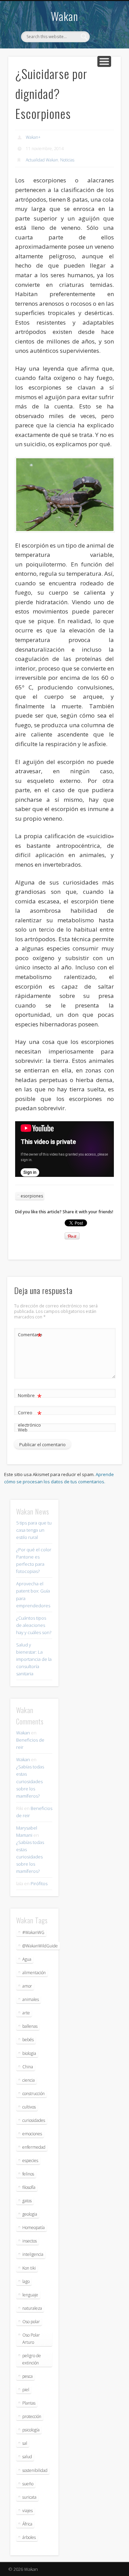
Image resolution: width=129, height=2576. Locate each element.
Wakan (64, 16)
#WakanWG (33, 1932)
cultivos (29, 2107)
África (27, 2524)
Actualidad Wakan (42, 160)
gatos (27, 2201)
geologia (30, 2214)
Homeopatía (34, 2228)
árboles (29, 2537)
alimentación (34, 1973)
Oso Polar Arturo (31, 2339)
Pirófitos (39, 1883)
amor (27, 1986)
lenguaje (30, 2295)
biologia (29, 2053)
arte (26, 2013)
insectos (30, 2241)
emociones (32, 2134)
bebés (28, 2040)
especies (30, 2161)
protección (32, 2416)
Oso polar (31, 2322)
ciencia (29, 2080)
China (28, 2067)
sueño (28, 2484)
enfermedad (34, 2147)
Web (23, 1430)
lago (26, 2281)
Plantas (29, 2403)
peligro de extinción (32, 2359)
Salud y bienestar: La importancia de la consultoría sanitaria (34, 1659)
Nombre (30, 1396)
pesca (28, 2376)
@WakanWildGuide (40, 1946)
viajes (28, 2511)
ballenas (30, 2026)
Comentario (30, 1336)
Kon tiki (29, 2268)
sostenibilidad (35, 2470)
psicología (31, 2430)
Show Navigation (104, 61)
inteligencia (33, 2254)
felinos (28, 2174)
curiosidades (34, 2120)
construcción (34, 2094)
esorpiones (32, 1196)
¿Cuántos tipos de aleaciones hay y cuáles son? (34, 1625)
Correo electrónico (30, 1418)
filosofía (29, 2187)
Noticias (67, 160)
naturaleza (32, 2308)
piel (26, 2390)
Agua (27, 1959)
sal (25, 2443)
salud (27, 2457)
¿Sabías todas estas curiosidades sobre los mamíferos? (30, 1781)
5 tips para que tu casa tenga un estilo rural (34, 1530)
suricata (29, 2497)
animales (31, 1999)
